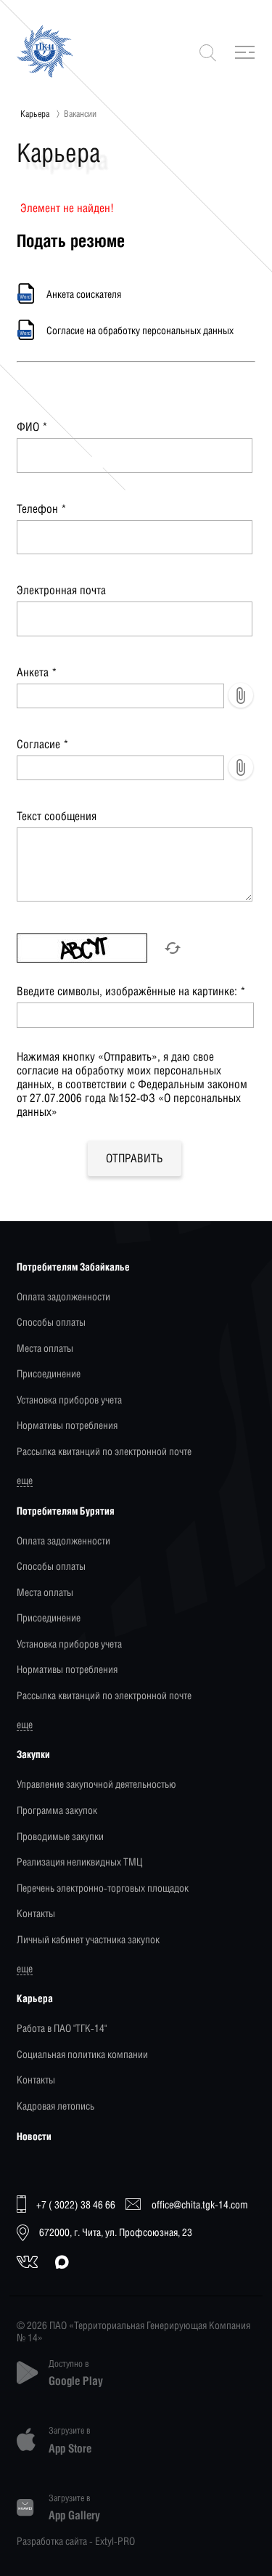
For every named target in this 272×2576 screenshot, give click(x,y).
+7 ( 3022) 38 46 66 (76, 2204)
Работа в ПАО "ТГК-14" (62, 2028)
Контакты (36, 1913)
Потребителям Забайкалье (73, 1267)
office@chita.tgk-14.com (200, 2204)
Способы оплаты (51, 1322)
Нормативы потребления (67, 1425)
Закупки (33, 1754)
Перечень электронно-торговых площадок (103, 1888)
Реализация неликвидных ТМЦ (79, 1862)
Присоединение (49, 1373)
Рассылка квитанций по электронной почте (104, 1451)
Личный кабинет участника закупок (88, 1939)
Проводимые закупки (60, 1836)
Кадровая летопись (55, 2106)
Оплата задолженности (63, 1296)
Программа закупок (57, 1810)
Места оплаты (45, 1348)
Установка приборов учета (69, 1400)
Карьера (35, 114)
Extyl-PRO (115, 2541)
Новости (34, 2136)
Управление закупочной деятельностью (96, 1784)
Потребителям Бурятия (66, 1511)
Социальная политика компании (82, 2054)
